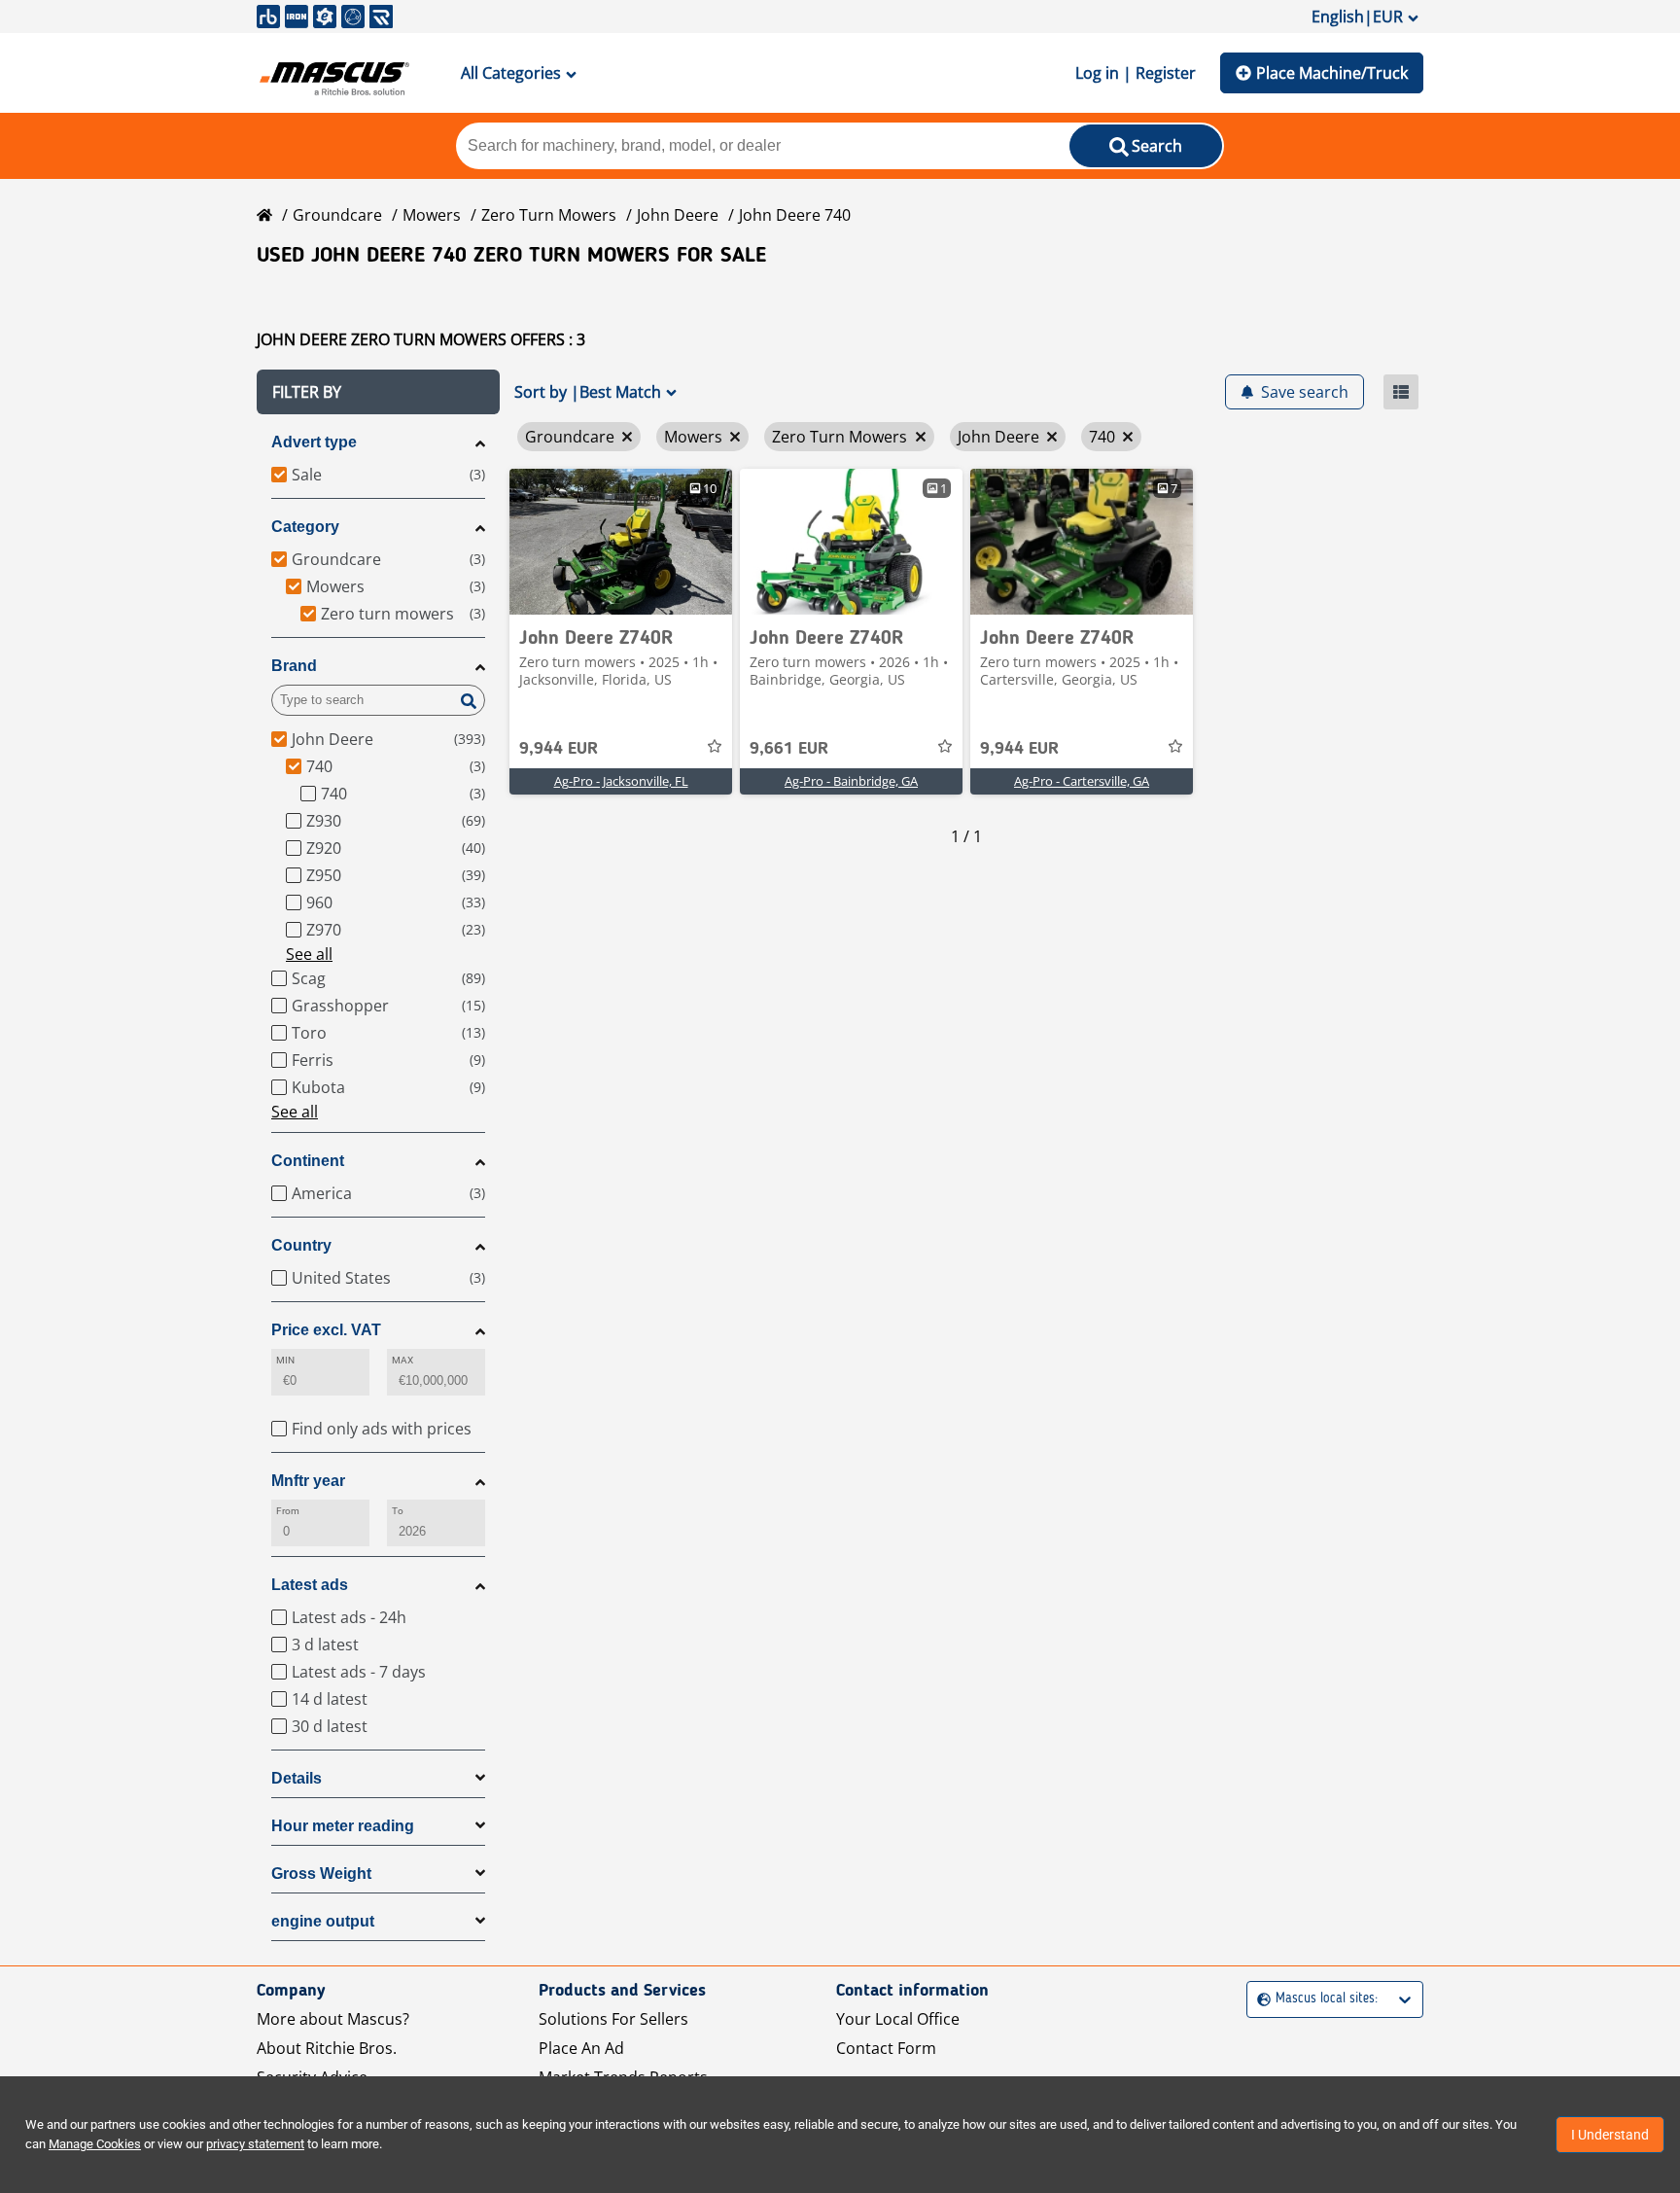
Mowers (432, 215)
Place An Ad (581, 2048)
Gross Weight (321, 1874)
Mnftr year (308, 1481)
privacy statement (255, 2144)
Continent (308, 1161)
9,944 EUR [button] (559, 749)
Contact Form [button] (886, 2048)
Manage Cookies (95, 2144)
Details (297, 1778)
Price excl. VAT (326, 1330)
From (288, 1511)
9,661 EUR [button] (789, 749)
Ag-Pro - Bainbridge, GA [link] (851, 781)
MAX (402, 1360)
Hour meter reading (343, 1826)
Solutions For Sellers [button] (613, 2019)
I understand (1610, 2135)
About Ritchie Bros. (327, 2048)
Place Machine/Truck (1332, 73)
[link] (621, 542)
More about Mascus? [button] (333, 2019)
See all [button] (309, 954)
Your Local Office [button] (898, 2019)
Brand (294, 666)
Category (305, 527)
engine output (323, 1921)
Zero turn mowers (549, 215)
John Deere (678, 215)
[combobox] (1260, 1999)
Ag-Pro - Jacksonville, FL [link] (621, 781)
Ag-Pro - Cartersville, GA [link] (1082, 781)
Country (301, 1245)
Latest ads (310, 1585)
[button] (378, 392)
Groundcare (337, 215)
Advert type (314, 442)
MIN (285, 1360)
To (398, 1511)
